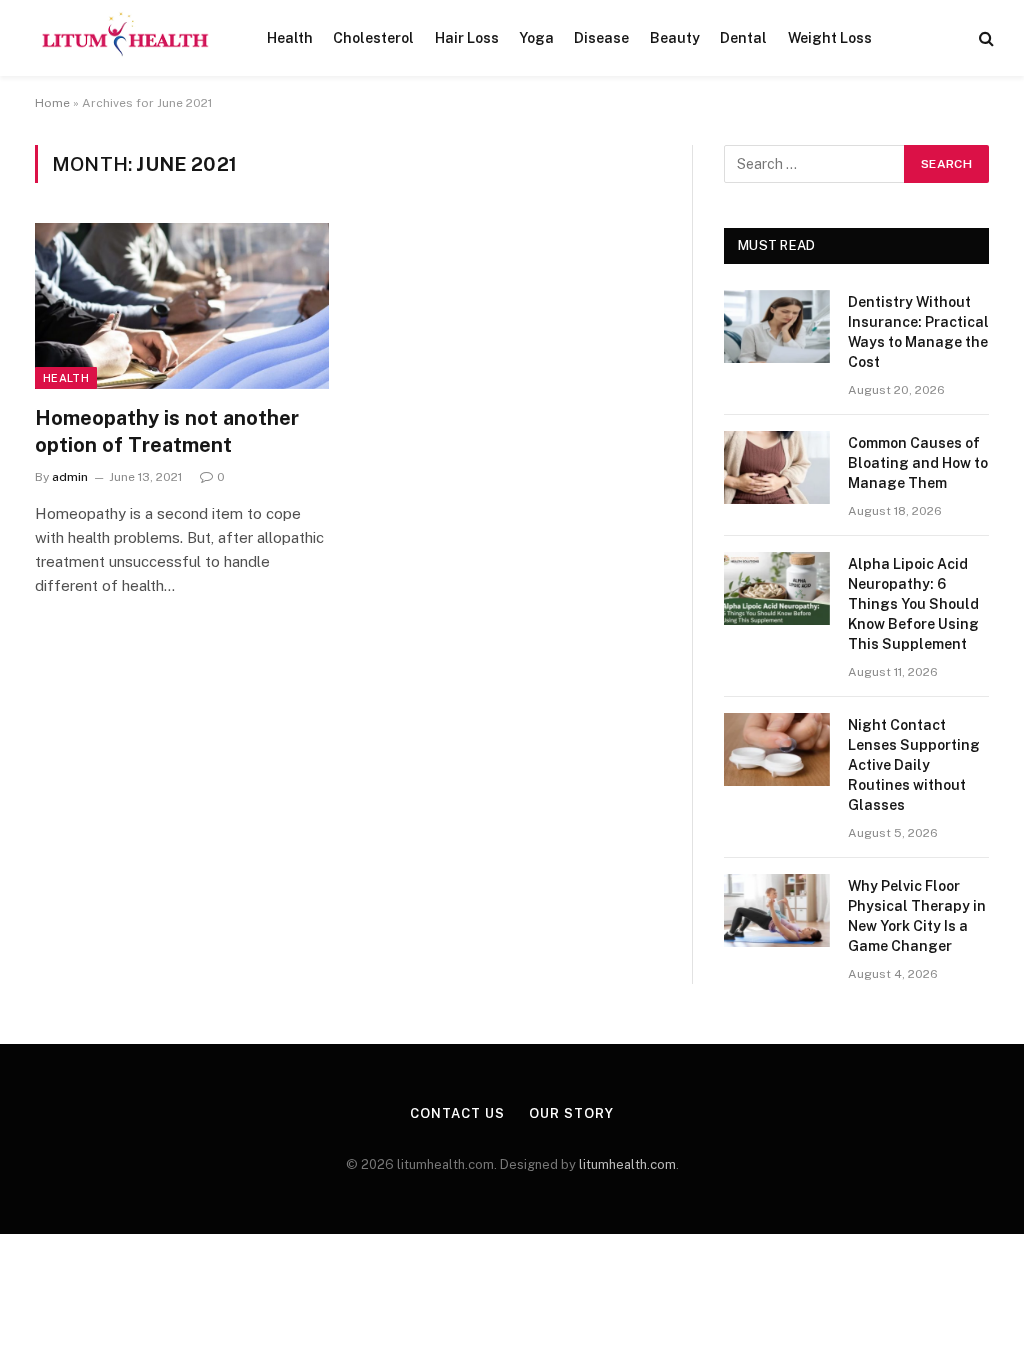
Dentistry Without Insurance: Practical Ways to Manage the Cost (918, 332)
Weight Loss (830, 38)
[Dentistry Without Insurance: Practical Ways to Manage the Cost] (777, 326)
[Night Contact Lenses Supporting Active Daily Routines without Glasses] (777, 749)
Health (290, 38)
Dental (743, 38)
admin (70, 477)
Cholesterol (373, 38)
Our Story (571, 1113)
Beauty (675, 38)
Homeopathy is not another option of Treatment (167, 431)
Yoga (536, 38)
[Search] (984, 38)
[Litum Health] (126, 38)
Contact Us (457, 1113)
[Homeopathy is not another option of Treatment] (182, 305)
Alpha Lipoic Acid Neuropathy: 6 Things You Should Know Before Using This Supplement (913, 604)
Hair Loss (467, 38)
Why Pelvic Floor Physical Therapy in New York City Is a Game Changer (917, 916)
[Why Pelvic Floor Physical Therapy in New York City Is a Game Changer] (777, 910)
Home (52, 103)
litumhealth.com (627, 1164)
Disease (601, 38)
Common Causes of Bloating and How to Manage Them (918, 463)
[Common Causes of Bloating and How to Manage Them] (777, 467)
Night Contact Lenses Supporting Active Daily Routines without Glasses (914, 765)
